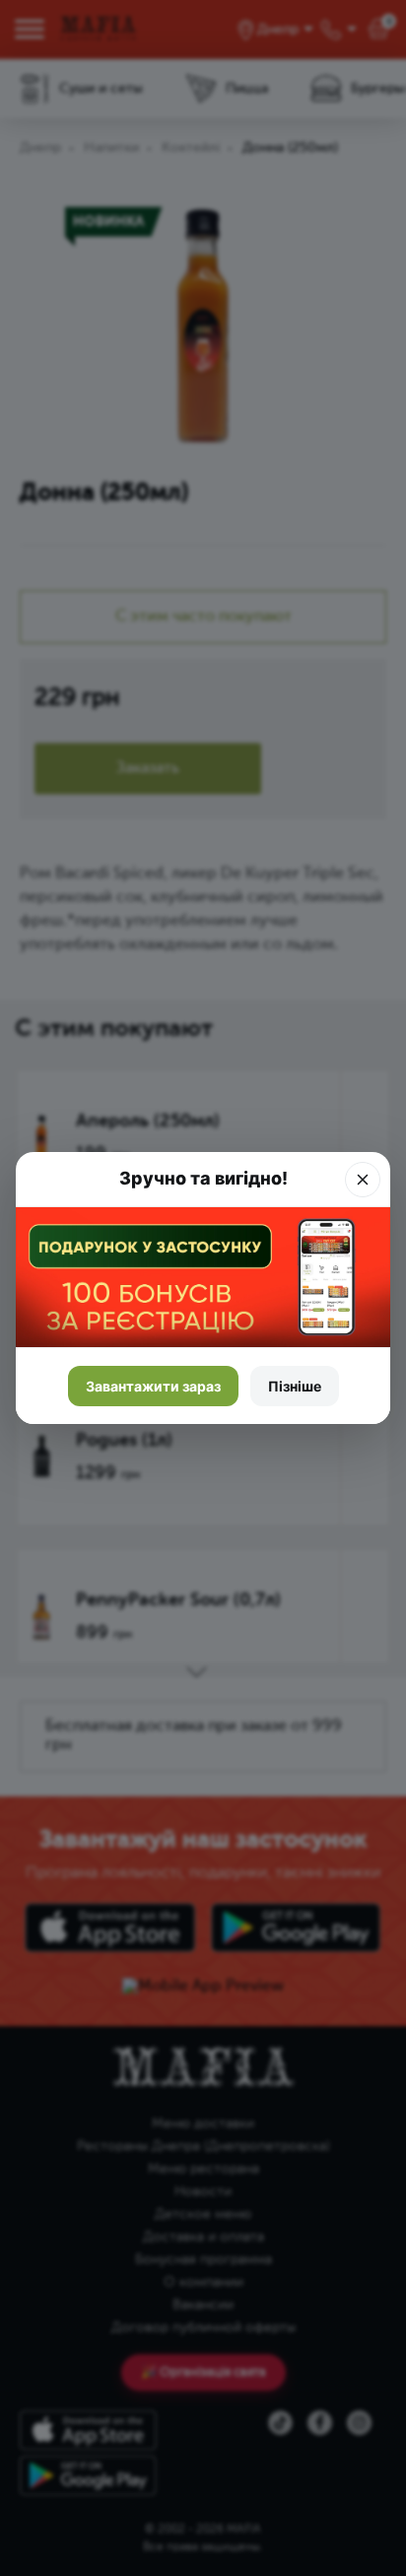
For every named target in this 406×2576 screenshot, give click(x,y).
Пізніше (295, 1386)
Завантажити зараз (153, 1386)
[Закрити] (363, 1180)
